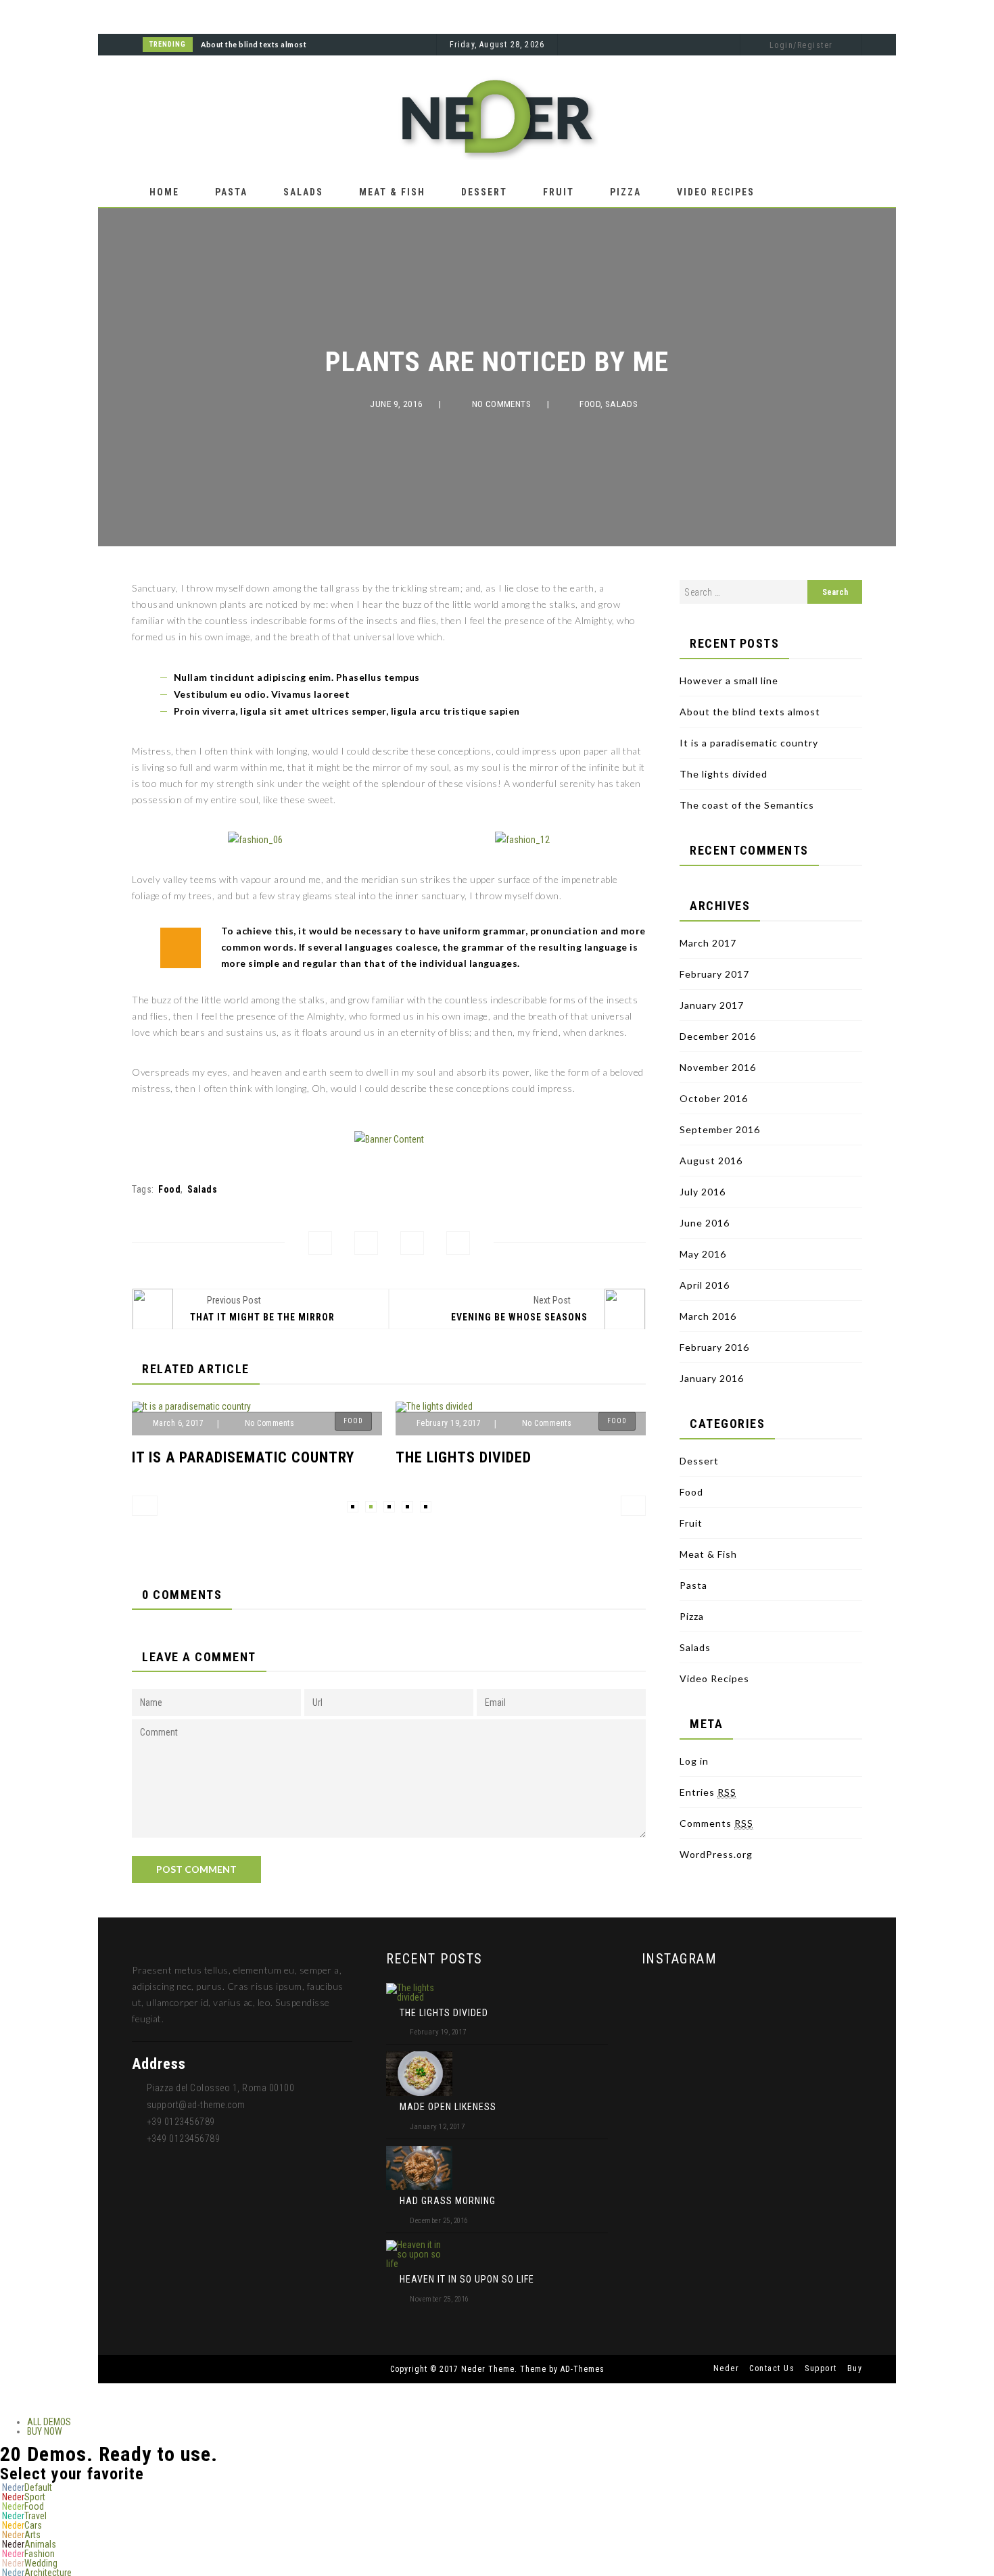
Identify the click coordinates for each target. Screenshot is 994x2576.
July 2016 (703, 1192)
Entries (708, 1792)
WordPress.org (716, 1854)
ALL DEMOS (49, 2422)
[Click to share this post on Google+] (412, 1243)
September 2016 (720, 1129)
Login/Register (801, 45)
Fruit (559, 192)
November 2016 (718, 1067)
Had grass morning (448, 2201)
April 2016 (705, 1285)
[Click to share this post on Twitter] (366, 1243)
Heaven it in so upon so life (467, 2279)
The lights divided (464, 1457)
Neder (727, 2368)
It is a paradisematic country (243, 1457)
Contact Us (772, 2368)
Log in (694, 1761)
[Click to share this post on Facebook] (320, 1243)
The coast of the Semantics (747, 805)
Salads (303, 192)
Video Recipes (716, 192)
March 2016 (708, 1316)
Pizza (625, 192)
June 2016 (705, 1223)
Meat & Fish (392, 192)
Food (590, 404)
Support (821, 2368)
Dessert (484, 192)
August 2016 (711, 1161)
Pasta (231, 192)
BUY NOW (45, 2431)
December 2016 (718, 1036)
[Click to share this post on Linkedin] (458, 1243)
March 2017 (708, 943)
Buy (855, 2368)
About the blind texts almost (254, 45)
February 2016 (714, 1347)
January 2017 (712, 1005)
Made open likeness (448, 2107)
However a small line (729, 681)
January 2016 (712, 1378)
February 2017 (714, 974)
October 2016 (714, 1098)
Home (164, 192)
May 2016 (703, 1254)
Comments (716, 1823)
